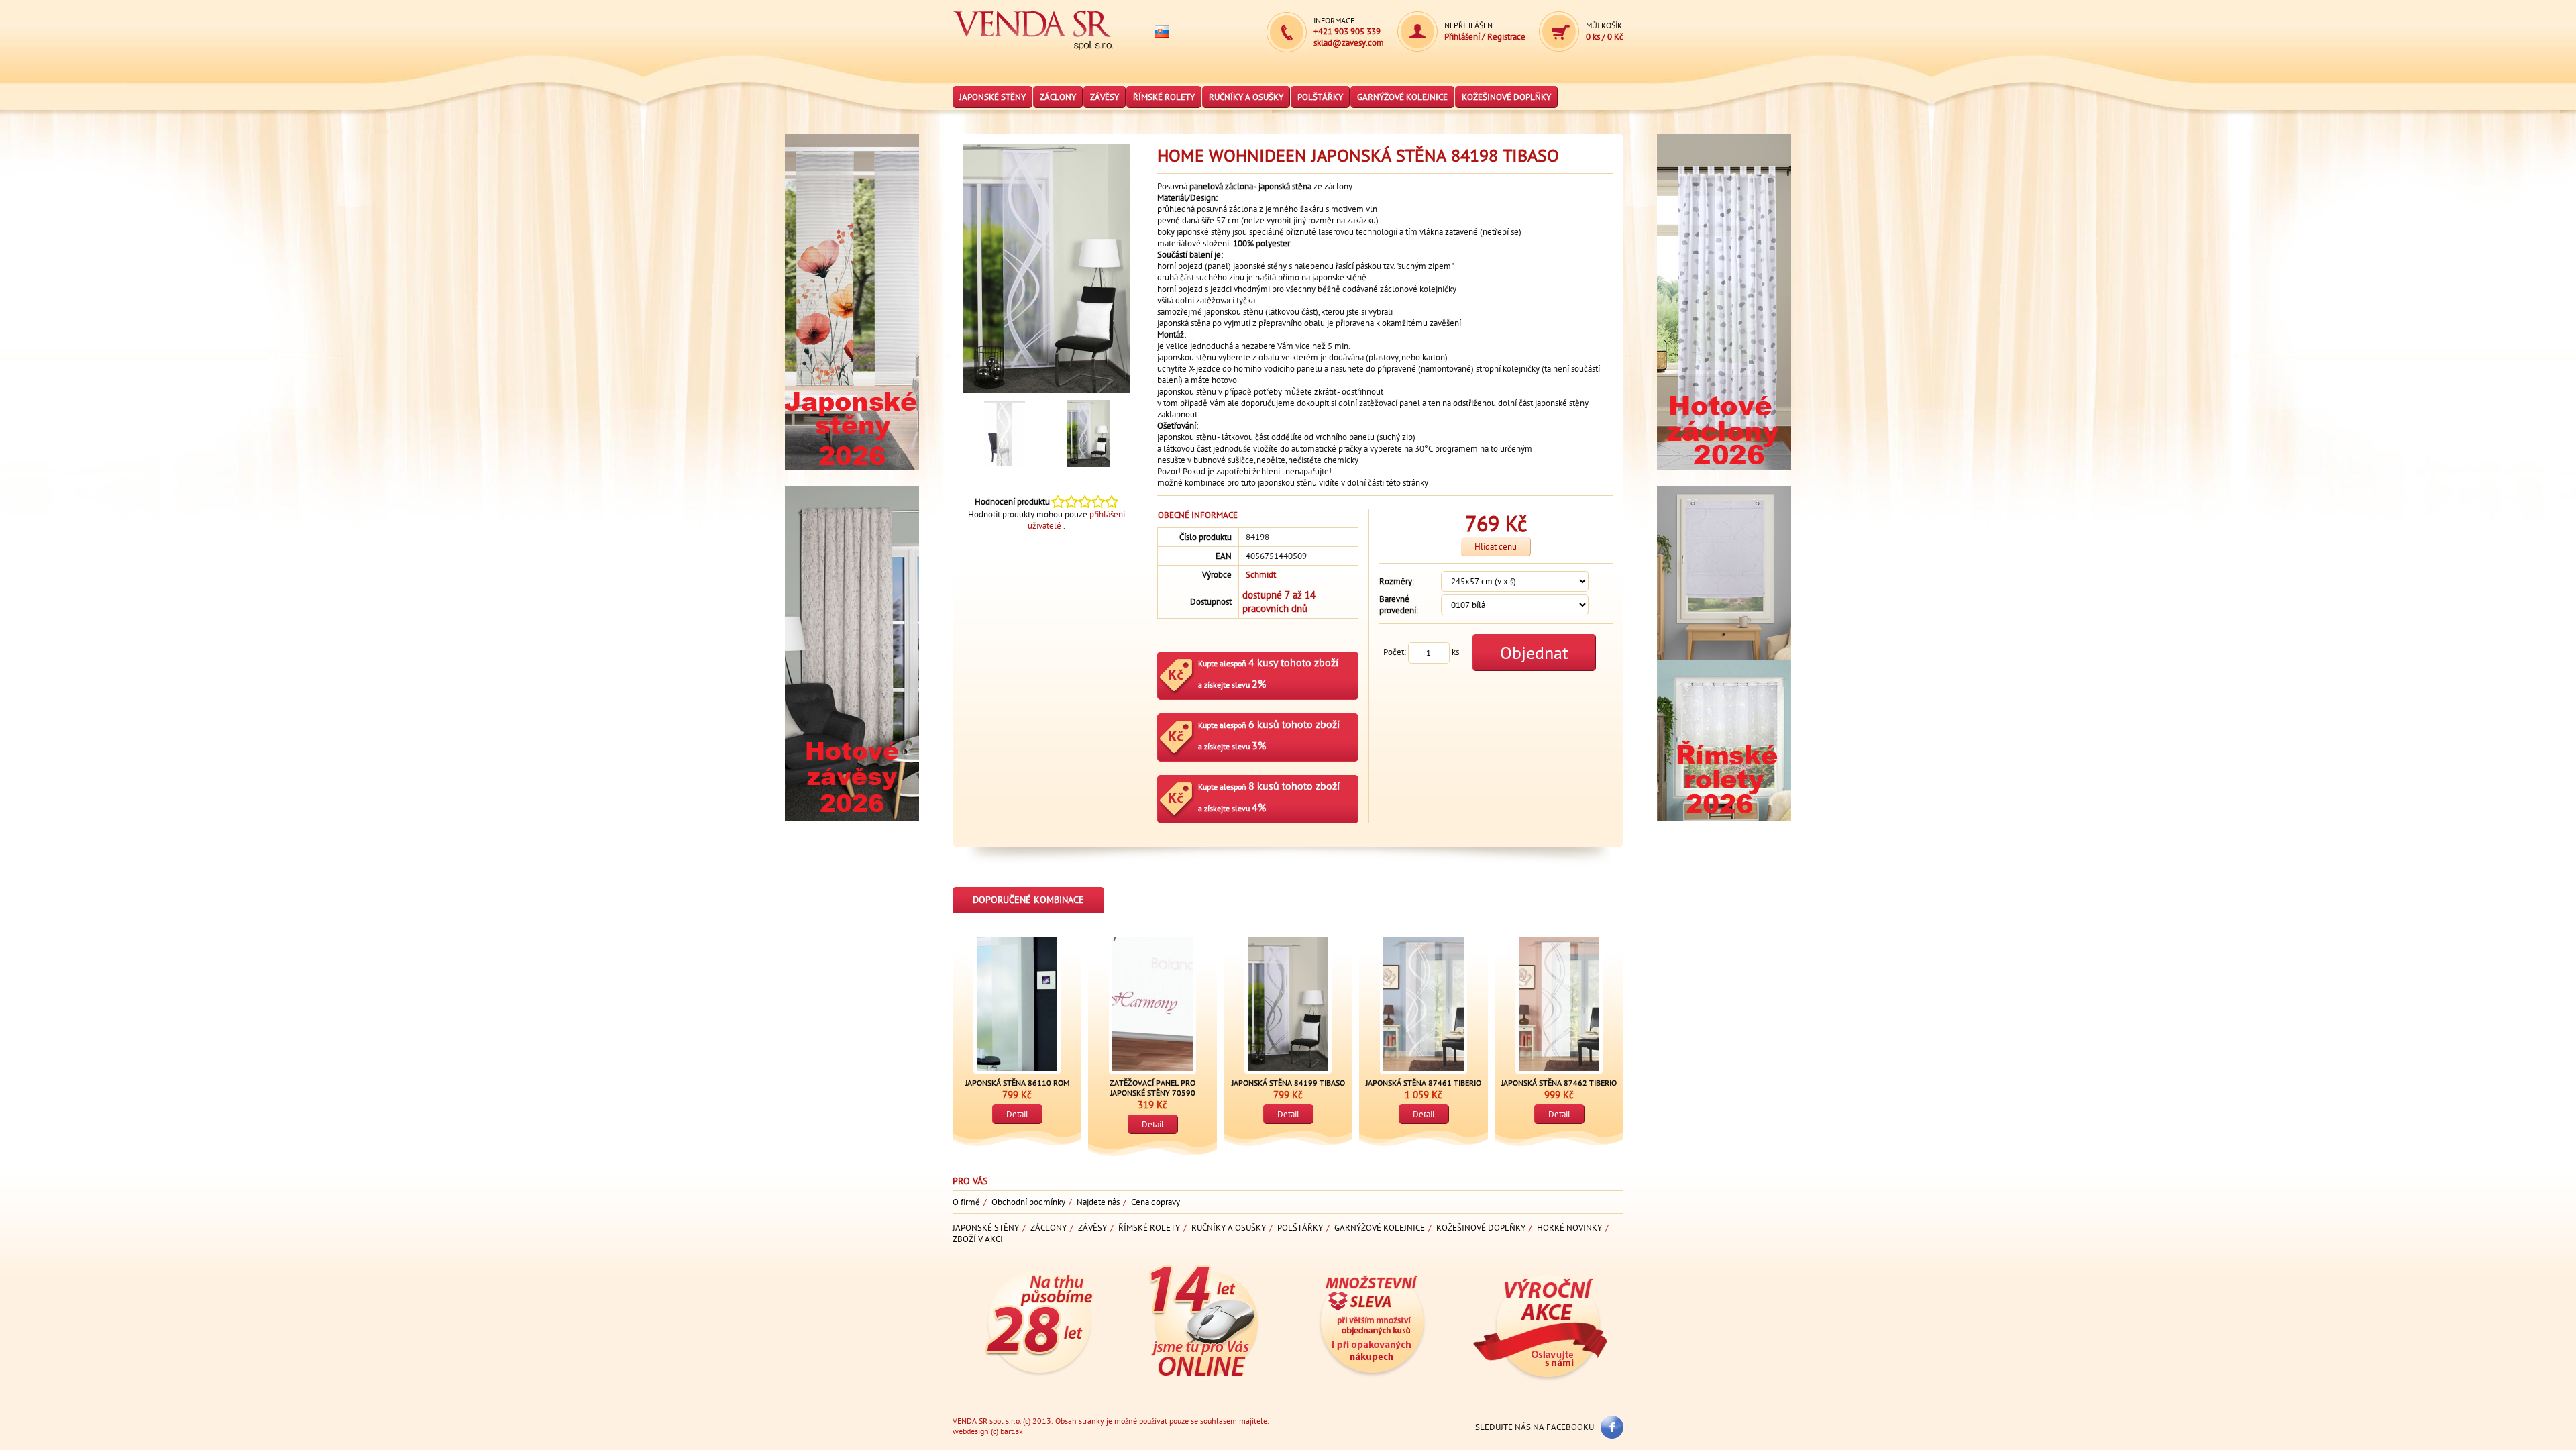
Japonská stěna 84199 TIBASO (1288, 1083)
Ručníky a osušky (1246, 97)
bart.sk (1012, 1431)
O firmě (966, 1202)
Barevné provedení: (1399, 605)
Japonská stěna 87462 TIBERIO (1559, 1083)
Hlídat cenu (1496, 547)
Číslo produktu (1205, 537)
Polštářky (1320, 97)
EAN (1224, 556)
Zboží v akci (978, 1239)
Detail (1017, 1114)
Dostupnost (1211, 602)
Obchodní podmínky (1028, 1202)
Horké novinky (1569, 1228)
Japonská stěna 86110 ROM (1017, 1083)
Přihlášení (1463, 37)
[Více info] (852, 480)
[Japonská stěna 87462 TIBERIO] (1559, 1004)
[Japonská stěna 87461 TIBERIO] (1424, 1004)
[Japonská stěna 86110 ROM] (1017, 1004)
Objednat (1534, 653)
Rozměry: (1397, 581)
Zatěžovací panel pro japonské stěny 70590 (1152, 1088)
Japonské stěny (992, 97)
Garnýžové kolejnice (1402, 97)
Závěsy (1105, 97)
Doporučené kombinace (1028, 900)
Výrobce (1217, 575)
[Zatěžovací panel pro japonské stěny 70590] (1152, 1004)
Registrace (1506, 37)
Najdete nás (1098, 1202)
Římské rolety (1164, 97)
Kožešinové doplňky (1506, 97)
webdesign (971, 1431)
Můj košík (1604, 25)
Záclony (1058, 97)
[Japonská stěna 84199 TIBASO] (1288, 1004)
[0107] (1005, 433)
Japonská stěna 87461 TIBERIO (1424, 1083)
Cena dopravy (1156, 1202)
